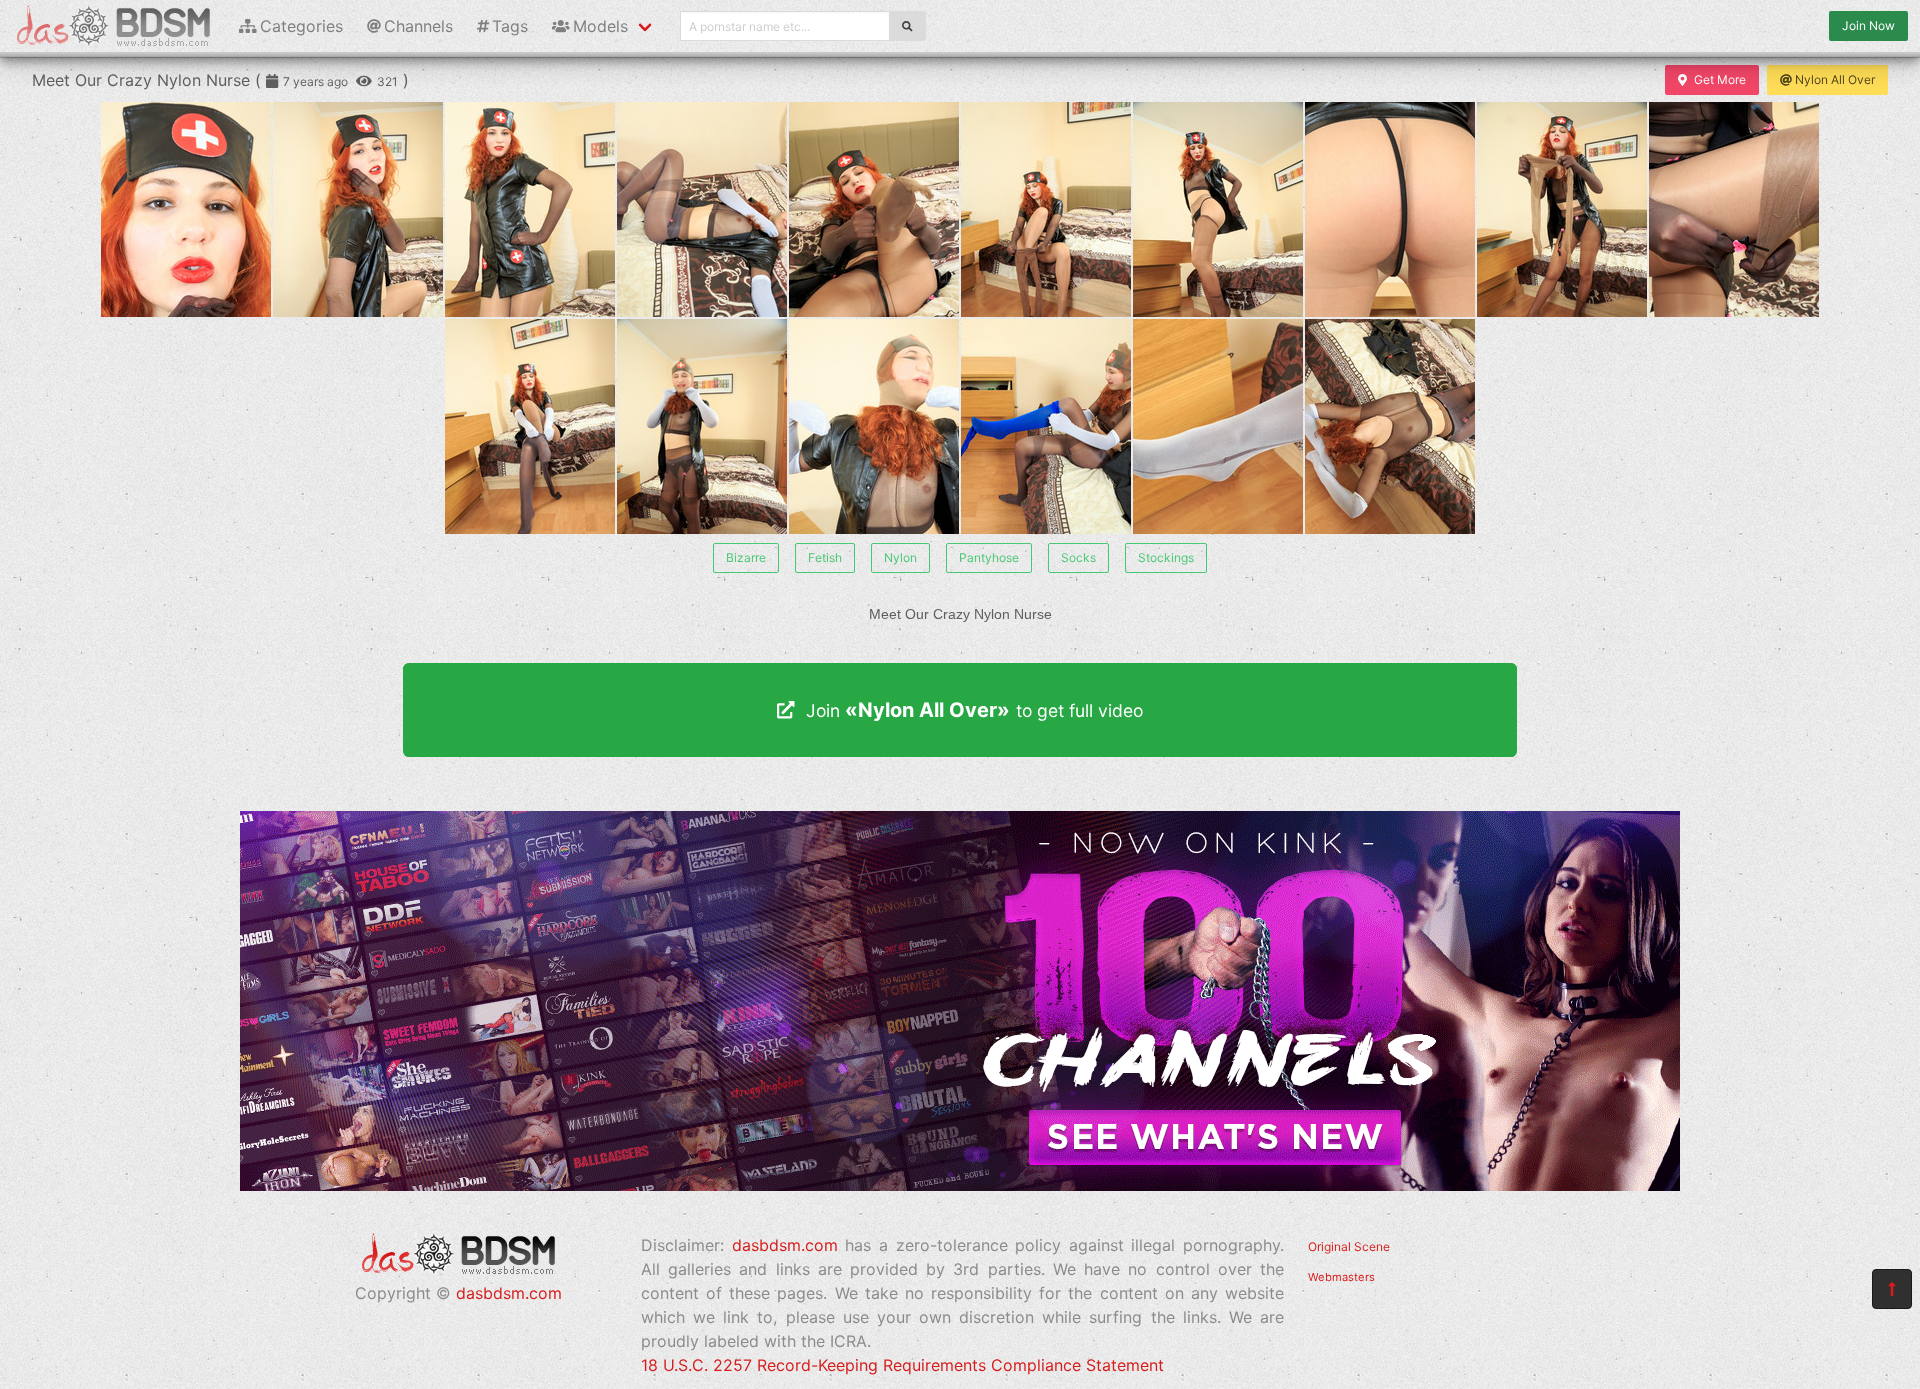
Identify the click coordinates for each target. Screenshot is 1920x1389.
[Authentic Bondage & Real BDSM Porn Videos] (960, 1185)
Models (600, 26)
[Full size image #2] (530, 209)
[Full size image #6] (1218, 209)
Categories (301, 26)
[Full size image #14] (1218, 426)
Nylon (900, 557)
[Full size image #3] (702, 209)
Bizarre (746, 557)
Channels (418, 26)
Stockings (1166, 557)
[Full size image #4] (874, 209)
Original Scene (1349, 1246)
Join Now (1868, 25)
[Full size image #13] (1046, 426)
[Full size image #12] (874, 426)
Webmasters (1341, 1277)
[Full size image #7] (1390, 209)
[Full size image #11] (702, 426)
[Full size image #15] (1390, 426)
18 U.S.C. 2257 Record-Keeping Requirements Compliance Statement (902, 1365)
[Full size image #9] (1734, 209)
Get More (1720, 79)
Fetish (825, 557)
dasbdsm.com (509, 1293)
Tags (510, 26)
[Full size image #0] (186, 209)
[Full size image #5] (1046, 209)
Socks (1078, 557)
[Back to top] (1892, 1289)
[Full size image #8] (1562, 209)
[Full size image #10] (530, 426)
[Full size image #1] (358, 209)
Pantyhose (989, 557)
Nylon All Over (1835, 79)
